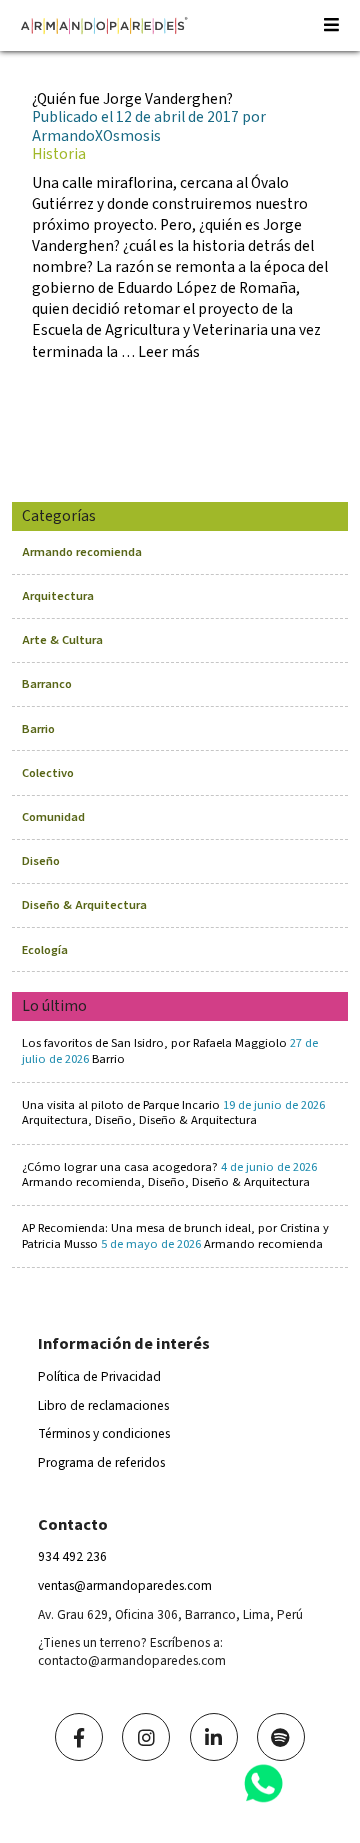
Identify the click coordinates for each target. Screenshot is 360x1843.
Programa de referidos (101, 1462)
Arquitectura (58, 596)
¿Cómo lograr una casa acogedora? (169, 1174)
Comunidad (53, 817)
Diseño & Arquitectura (84, 905)
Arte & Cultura (62, 640)
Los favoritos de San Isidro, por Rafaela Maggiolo (170, 1050)
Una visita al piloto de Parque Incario (173, 1112)
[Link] (79, 1737)
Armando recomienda (82, 552)
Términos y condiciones (104, 1433)
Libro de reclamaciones (103, 1405)
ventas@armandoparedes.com (125, 1585)
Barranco (47, 684)
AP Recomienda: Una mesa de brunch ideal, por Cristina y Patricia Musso (175, 1235)
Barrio (38, 729)
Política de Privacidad (99, 1376)
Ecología (45, 950)
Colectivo (48, 773)
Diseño (41, 861)
